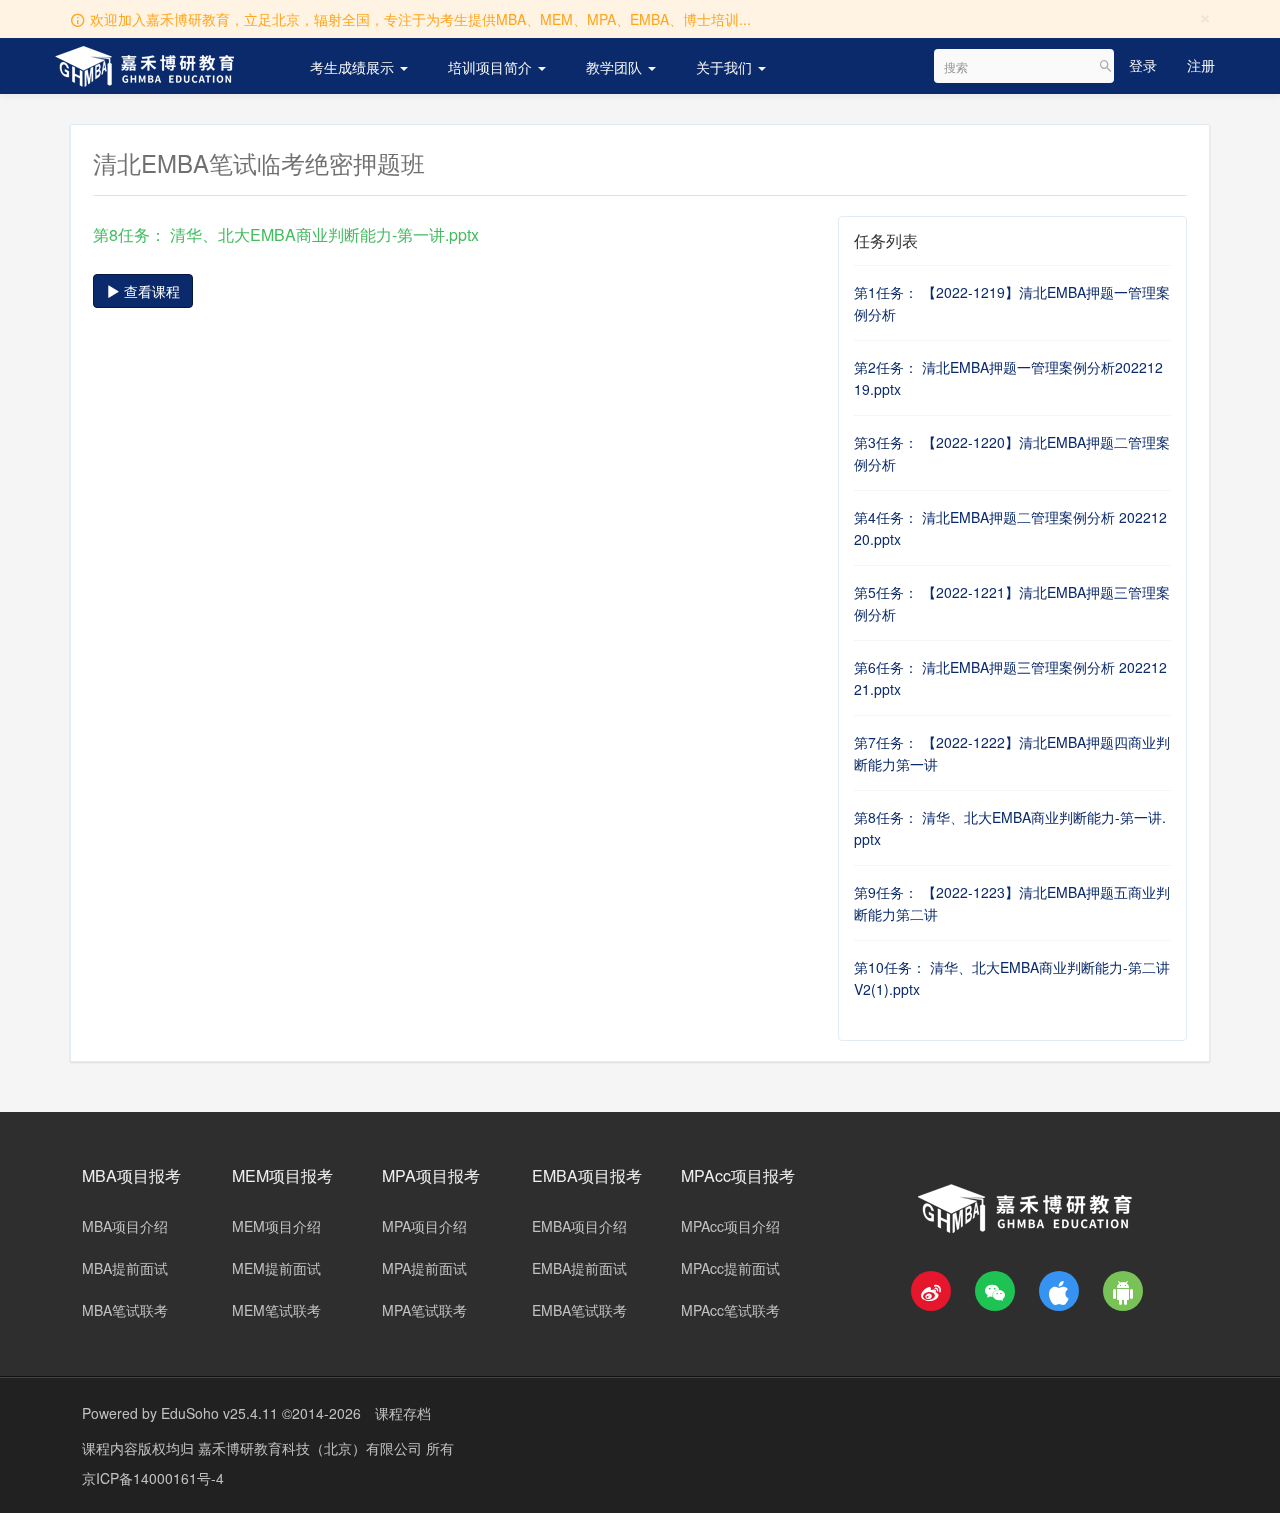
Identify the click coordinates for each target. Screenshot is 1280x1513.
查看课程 (150, 291)
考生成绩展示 (354, 67)
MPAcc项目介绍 (730, 1226)
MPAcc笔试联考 (730, 1310)
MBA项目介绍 (125, 1226)
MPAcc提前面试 (730, 1268)
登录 (1143, 65)
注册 (1201, 65)
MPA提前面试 (424, 1268)
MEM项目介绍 (276, 1226)
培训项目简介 (492, 67)
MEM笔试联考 (276, 1310)
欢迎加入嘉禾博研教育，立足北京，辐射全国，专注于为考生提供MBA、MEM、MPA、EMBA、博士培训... (420, 19)
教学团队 (616, 67)
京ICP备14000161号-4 (153, 1478)
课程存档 (403, 1413)
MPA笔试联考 (424, 1310)
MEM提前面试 (276, 1268)
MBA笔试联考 (125, 1310)
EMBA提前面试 (579, 1268)
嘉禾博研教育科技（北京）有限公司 (312, 1448)
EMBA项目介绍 (579, 1226)
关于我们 (726, 67)
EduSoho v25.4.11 (219, 1413)
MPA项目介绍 (424, 1226)
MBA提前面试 (125, 1268)
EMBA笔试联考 (579, 1310)
